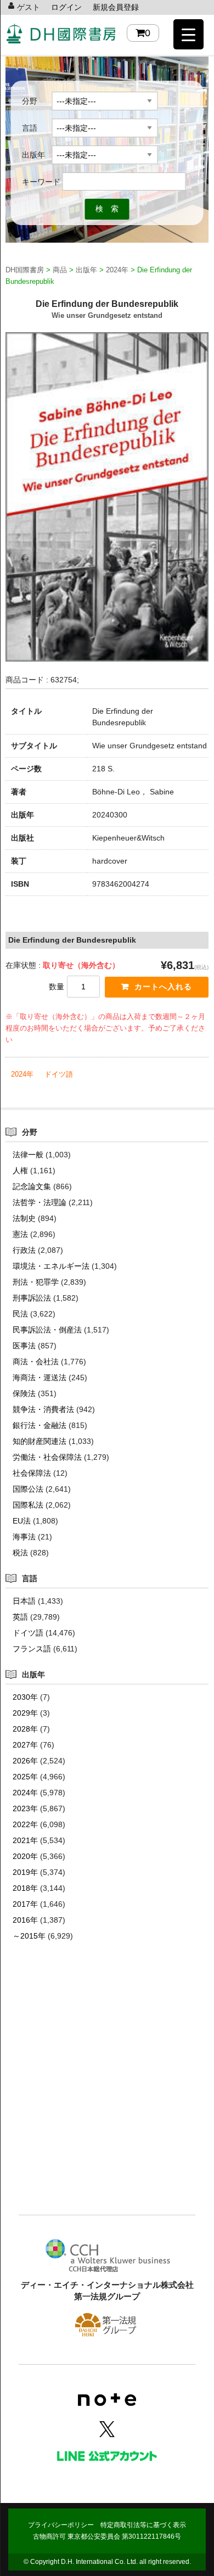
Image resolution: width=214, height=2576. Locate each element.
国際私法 (28, 1505)
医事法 (24, 1346)
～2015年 (29, 1936)
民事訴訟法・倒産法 (47, 1330)
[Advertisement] (107, 2095)
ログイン (66, 7)
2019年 (25, 1872)
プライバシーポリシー (61, 2525)
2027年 (25, 1745)
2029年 (25, 1713)
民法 (20, 1314)
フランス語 (32, 1649)
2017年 (25, 1904)
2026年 (25, 1761)
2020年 (25, 1856)
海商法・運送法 (40, 1377)
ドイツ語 (59, 1074)
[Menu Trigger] (188, 34)
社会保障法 (32, 1473)
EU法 (22, 1521)
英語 (20, 1617)
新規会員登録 (116, 7)
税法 (20, 1553)
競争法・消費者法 (43, 1409)
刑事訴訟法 (32, 1298)
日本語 (24, 1601)
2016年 (25, 1920)
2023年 (25, 1808)
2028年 (25, 1729)
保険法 (24, 1393)
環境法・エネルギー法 (51, 1266)
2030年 (25, 1697)
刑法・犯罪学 (36, 1282)
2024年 (22, 1074)
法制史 (24, 1218)
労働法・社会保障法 (47, 1457)
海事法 (24, 1537)
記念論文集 (32, 1186)
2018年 (25, 1888)
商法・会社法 (36, 1362)
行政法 (24, 1250)
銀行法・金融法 (40, 1425)
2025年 (25, 1777)
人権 (20, 1171)
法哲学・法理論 (40, 1202)
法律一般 (28, 1155)
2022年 (25, 1824)
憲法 (20, 1234)
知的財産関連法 (40, 1441)
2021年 (25, 1840)
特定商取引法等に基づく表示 (143, 2525)
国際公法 (28, 1489)
